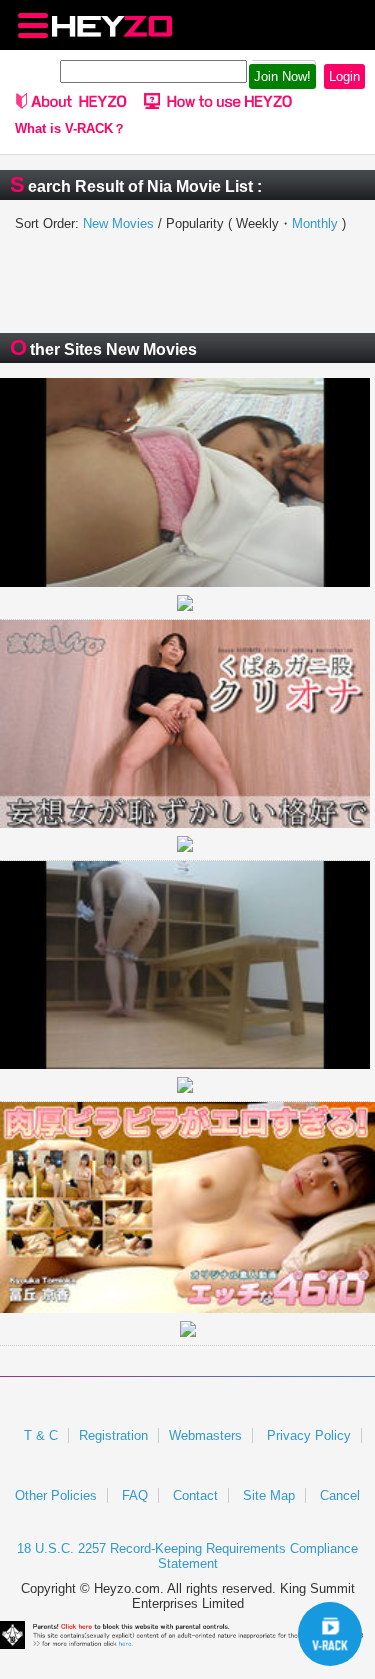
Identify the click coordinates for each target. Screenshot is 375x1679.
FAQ (135, 1495)
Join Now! (282, 76)
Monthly (315, 223)
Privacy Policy (309, 1435)
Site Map (269, 1495)
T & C (41, 1435)
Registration (113, 1435)
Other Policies (56, 1495)
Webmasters (205, 1435)
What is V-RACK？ (70, 129)
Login (344, 76)
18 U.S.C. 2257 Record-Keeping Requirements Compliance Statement (187, 1556)
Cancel (340, 1495)
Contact (195, 1495)
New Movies (118, 223)
